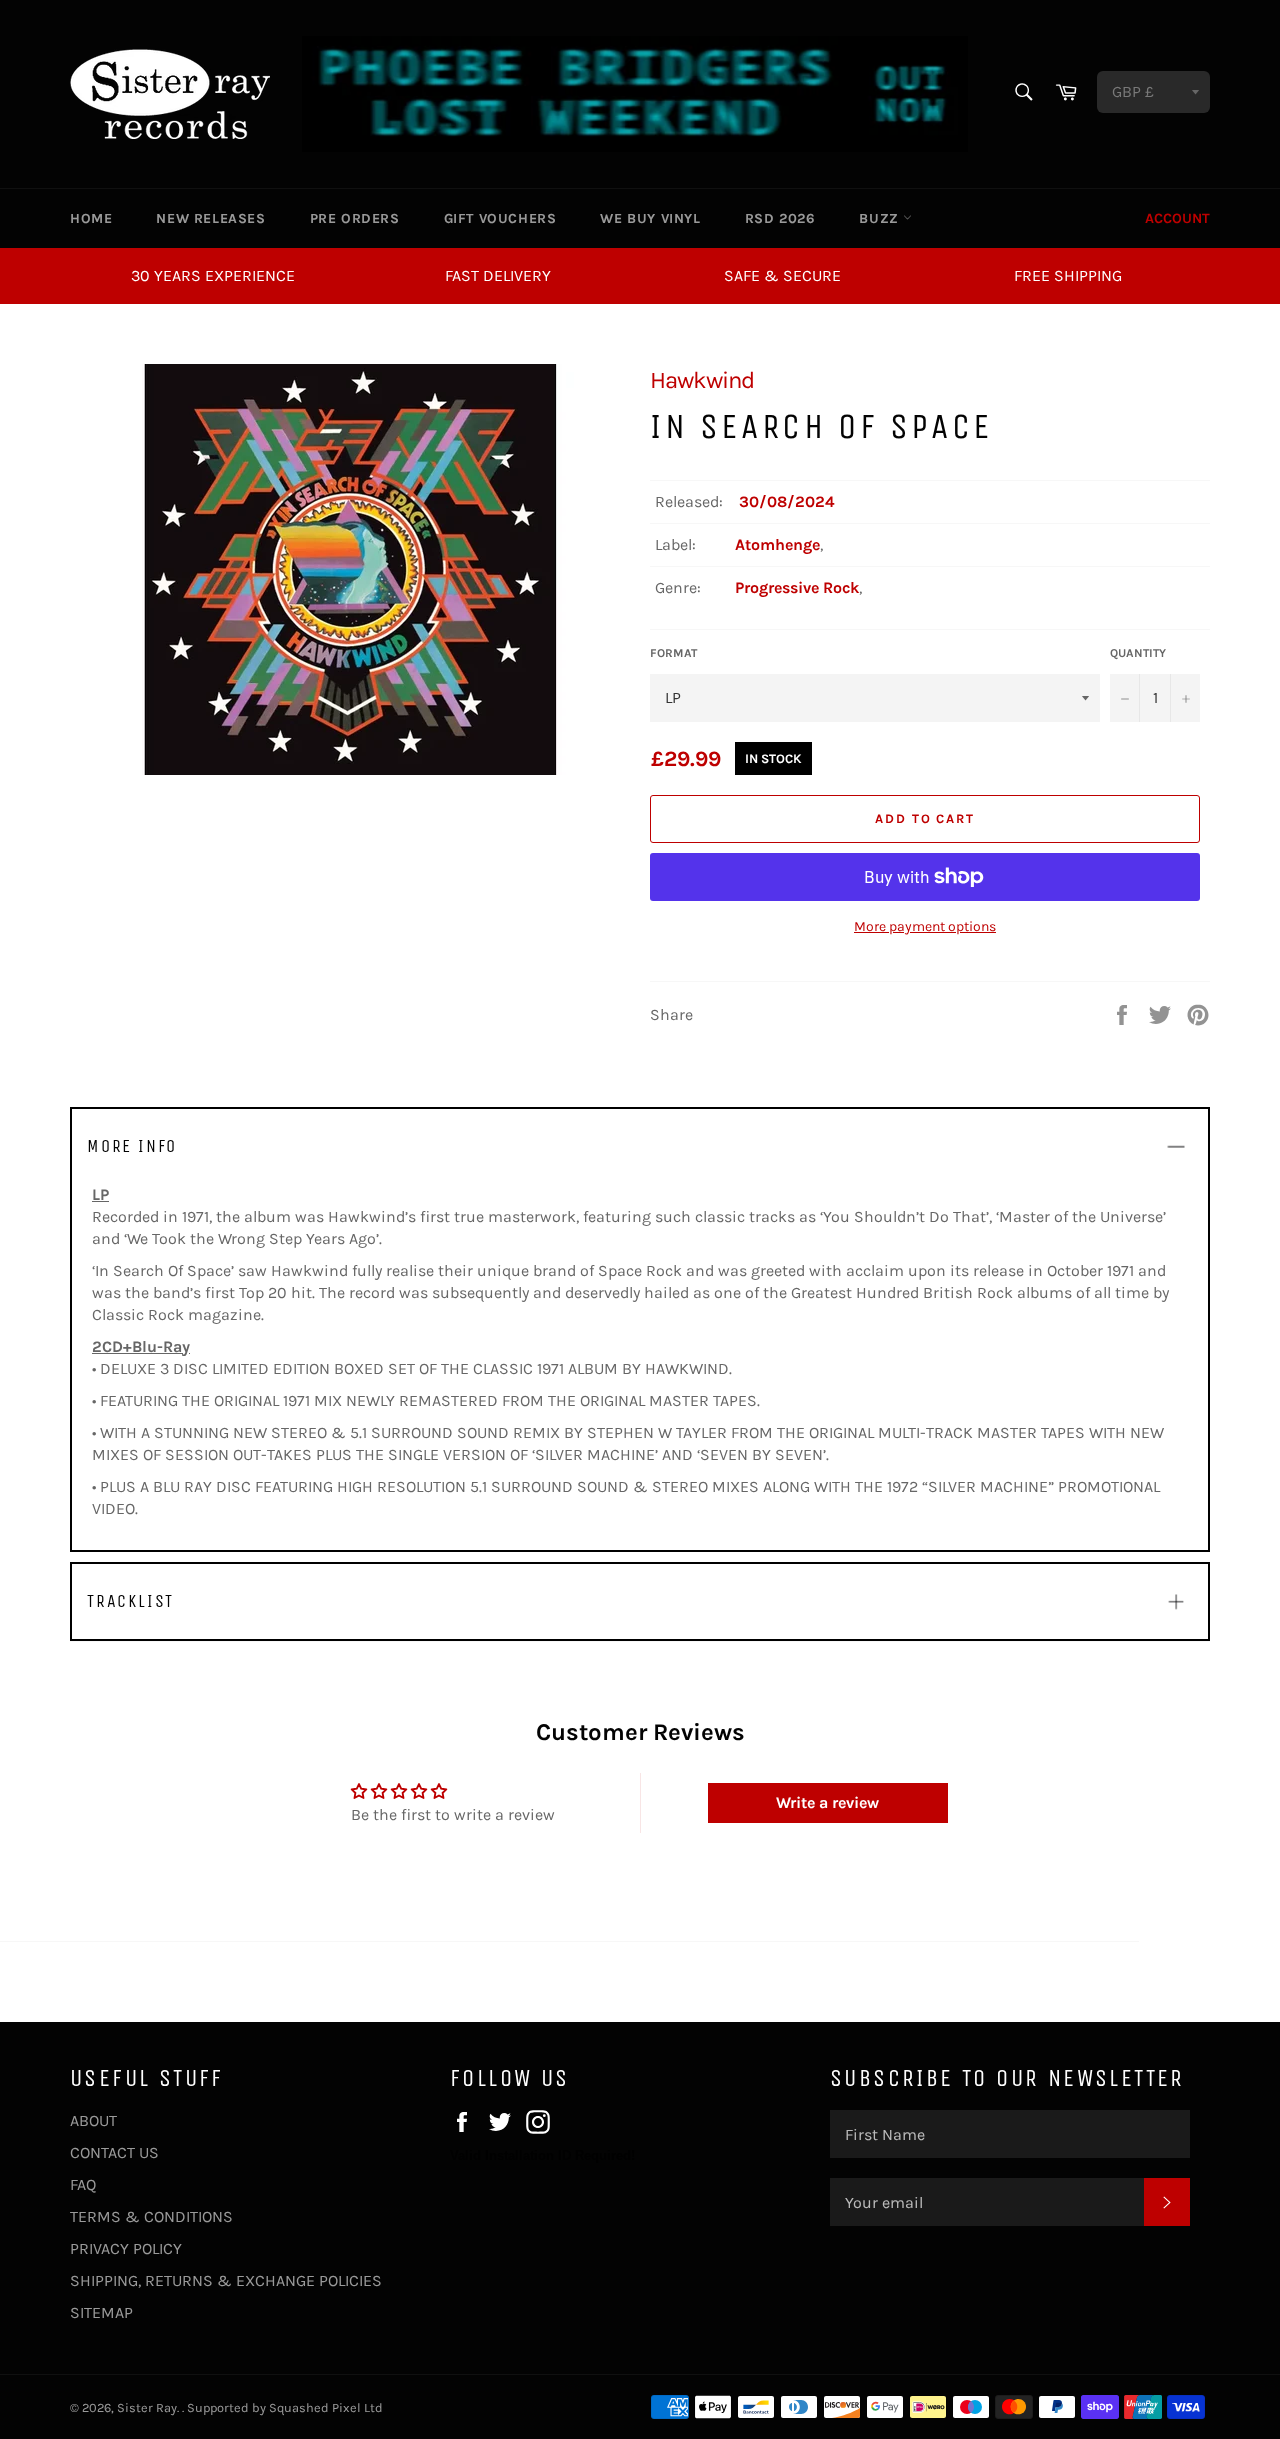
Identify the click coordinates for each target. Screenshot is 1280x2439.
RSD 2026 (780, 218)
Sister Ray (147, 2407)
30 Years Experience (213, 275)
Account (1177, 218)
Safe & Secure (782, 275)
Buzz (881, 218)
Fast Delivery (498, 275)
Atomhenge (777, 544)
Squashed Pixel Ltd (326, 2407)
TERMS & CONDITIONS (151, 2216)
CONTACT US (114, 2152)
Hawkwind (702, 380)
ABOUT (93, 2120)
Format (673, 653)
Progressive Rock (797, 587)
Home (91, 218)
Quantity (1138, 653)
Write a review (827, 1802)
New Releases (210, 218)
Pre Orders (355, 218)
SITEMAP (101, 2312)
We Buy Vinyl (650, 218)
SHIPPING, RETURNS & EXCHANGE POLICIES (226, 2280)
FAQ (83, 2184)
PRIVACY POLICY (126, 2248)
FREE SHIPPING (1068, 275)
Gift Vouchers (500, 218)
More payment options (925, 926)
